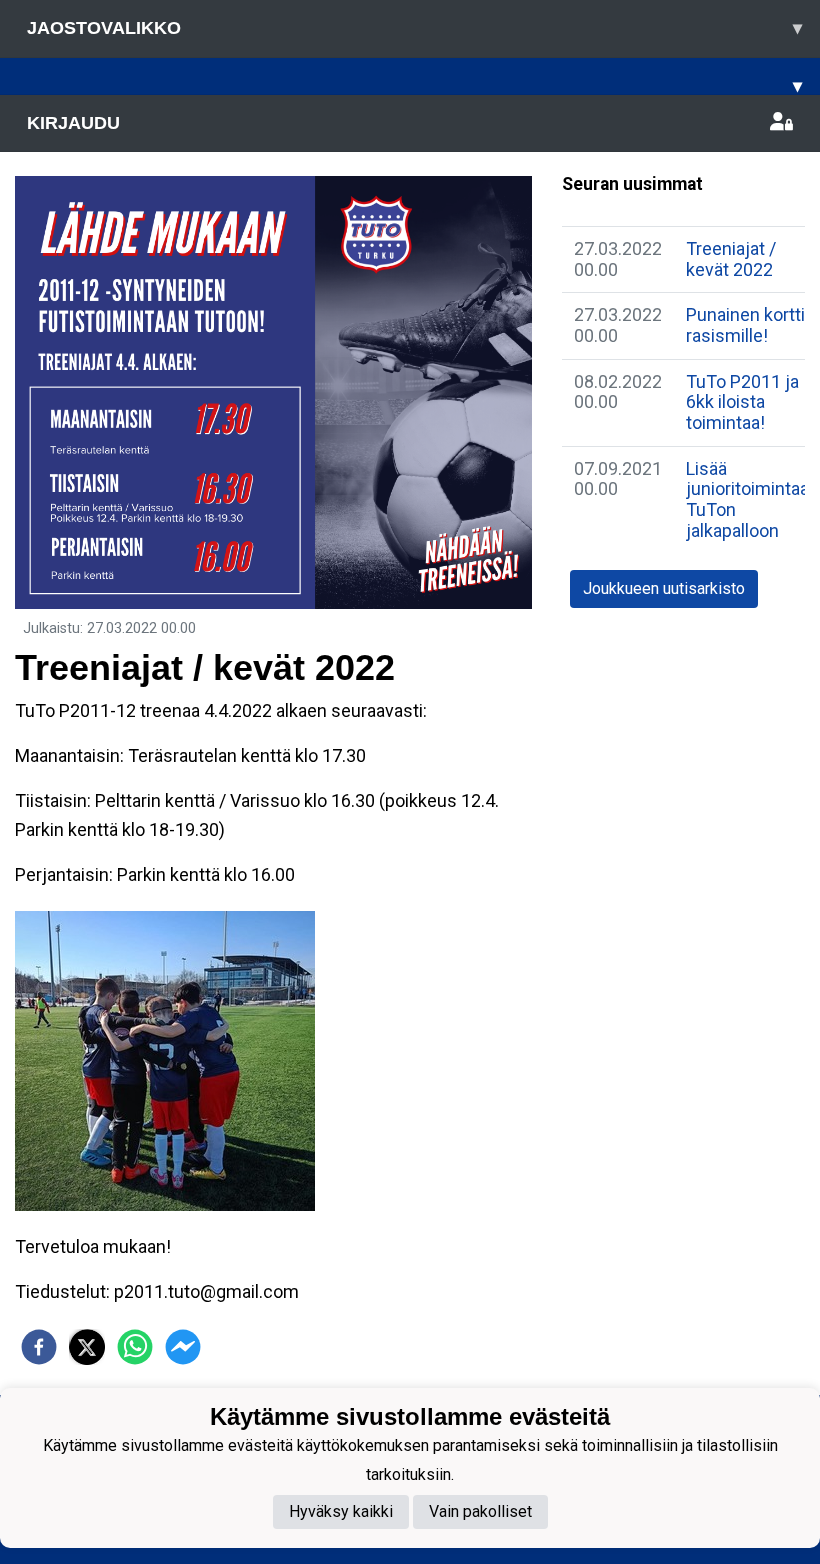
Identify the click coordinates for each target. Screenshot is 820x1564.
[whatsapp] (135, 1347)
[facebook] (39, 1347)
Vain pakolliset (480, 1511)
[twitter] (87, 1347)
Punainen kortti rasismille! (745, 325)
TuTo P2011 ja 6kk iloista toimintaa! (742, 402)
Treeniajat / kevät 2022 (731, 259)
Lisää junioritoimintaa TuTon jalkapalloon (747, 499)
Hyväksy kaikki (341, 1511)
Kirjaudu (73, 123)
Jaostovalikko (414, 28)
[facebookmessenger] (183, 1347)
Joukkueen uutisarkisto (664, 588)
